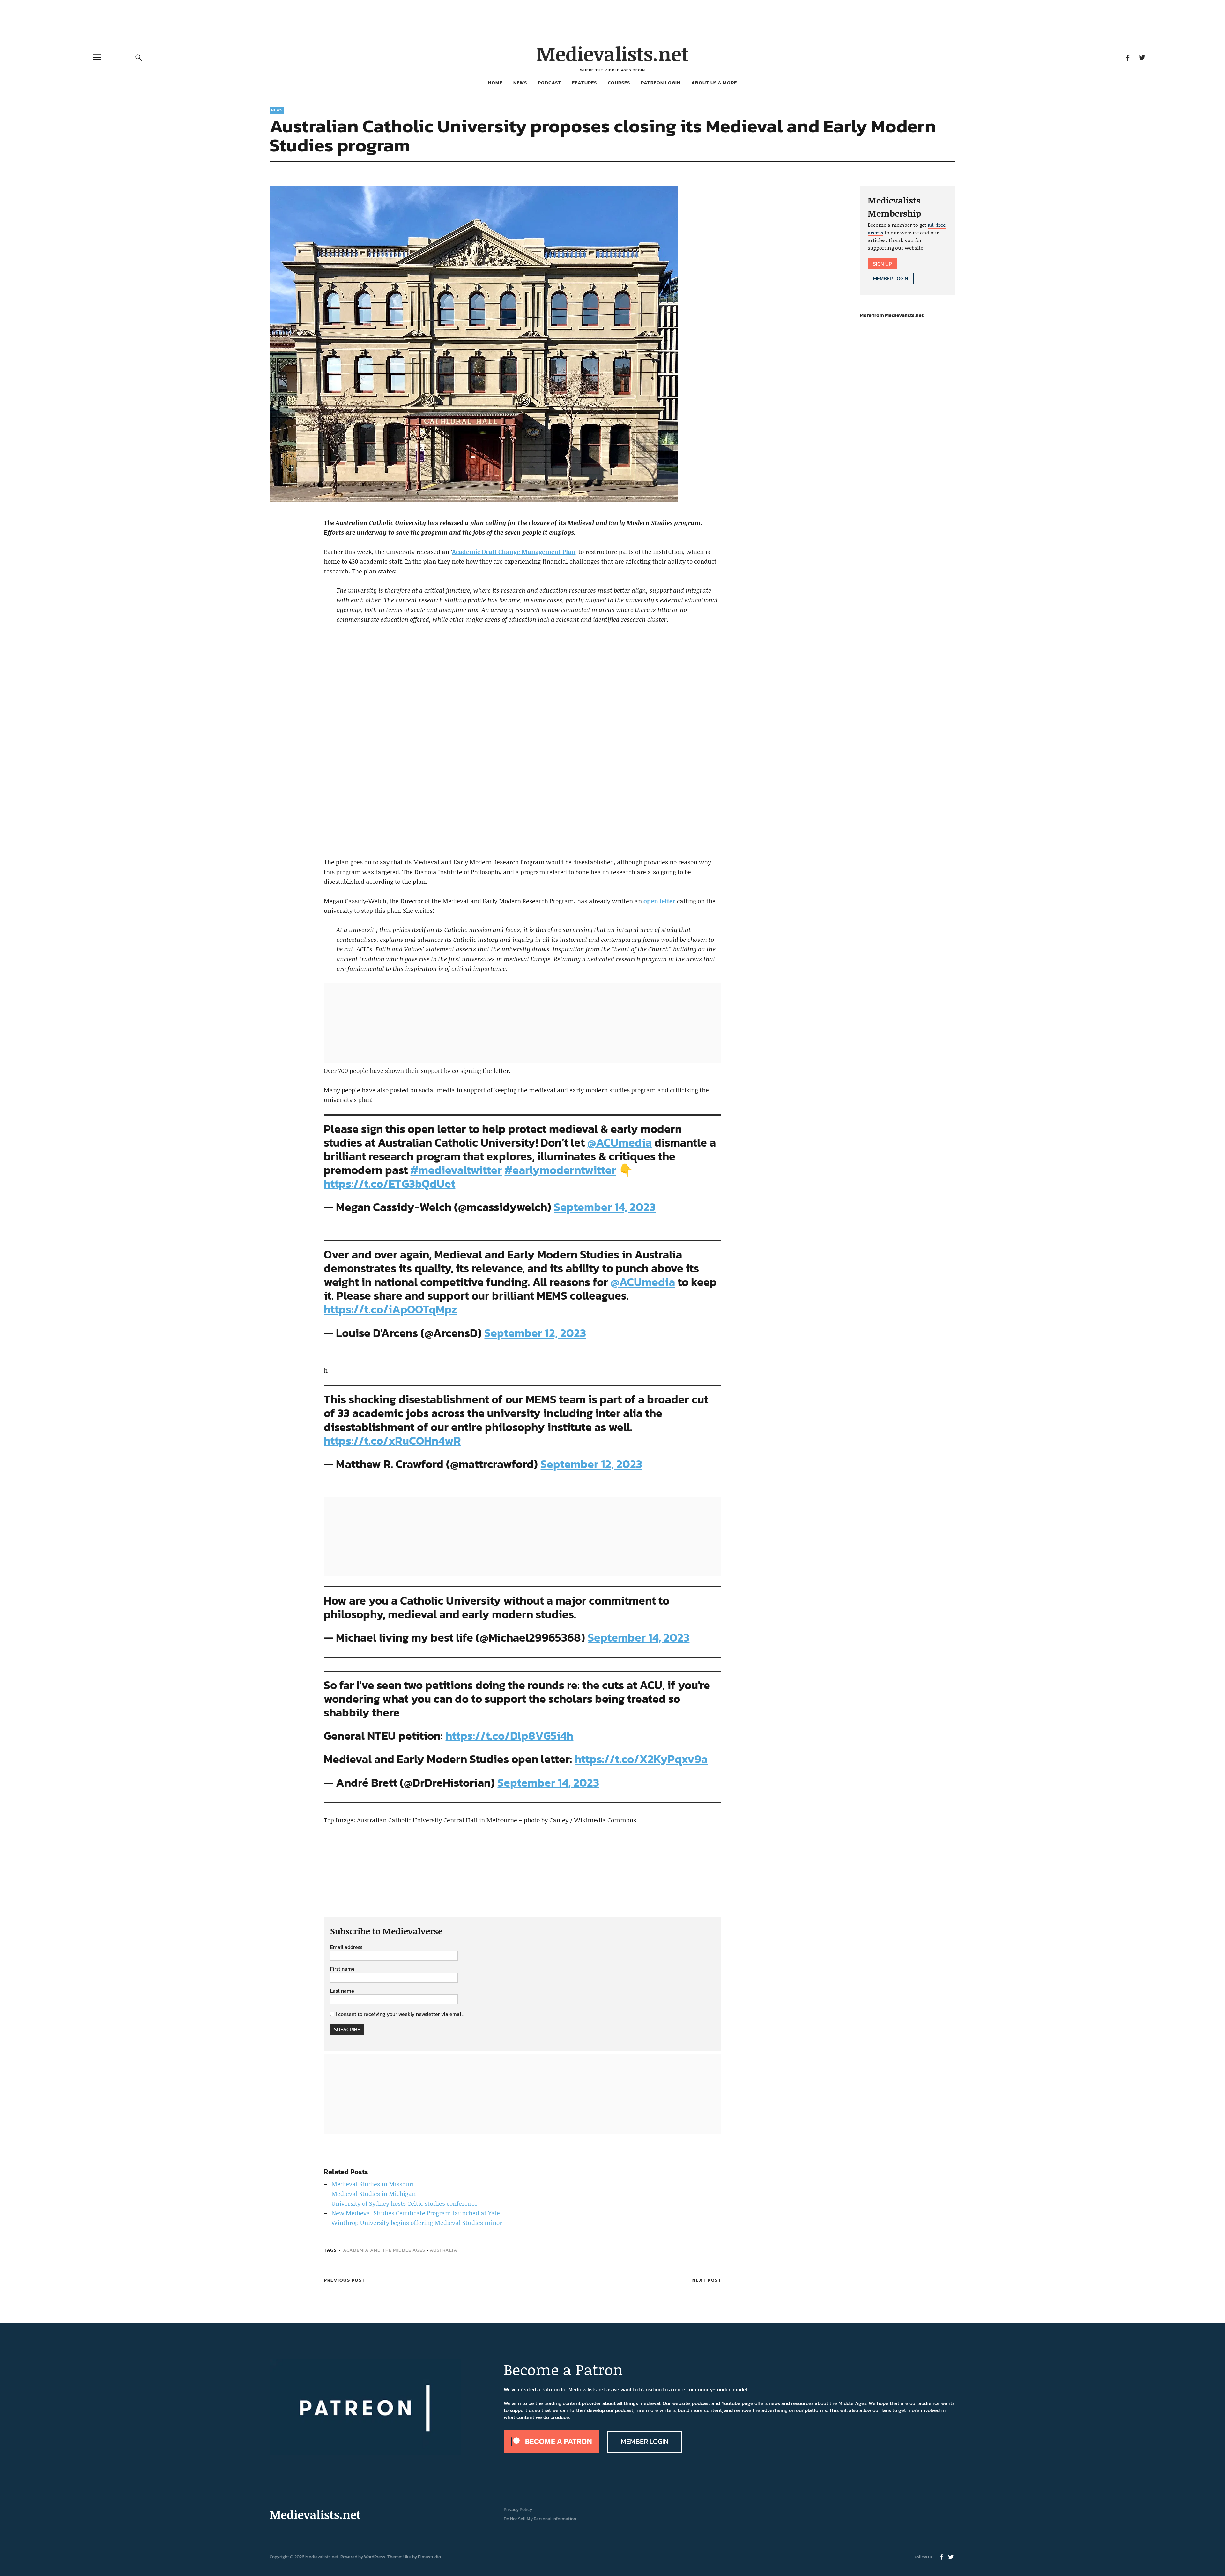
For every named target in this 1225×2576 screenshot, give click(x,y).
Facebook (1128, 57)
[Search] (139, 57)
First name (342, 1969)
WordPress (375, 2557)
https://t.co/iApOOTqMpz (390, 1309)
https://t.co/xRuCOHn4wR (392, 1441)
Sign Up (882, 264)
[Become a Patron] (552, 2451)
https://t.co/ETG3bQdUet (390, 1184)
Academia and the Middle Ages (384, 2250)
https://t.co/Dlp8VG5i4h (509, 1736)
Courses (619, 82)
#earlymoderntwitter (560, 1170)
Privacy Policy (518, 2510)
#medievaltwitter (456, 1170)
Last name (342, 1991)
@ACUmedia (620, 1142)
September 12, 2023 (535, 1333)
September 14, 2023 (605, 1207)
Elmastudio (429, 2557)
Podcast (549, 82)
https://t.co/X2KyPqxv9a (641, 1759)
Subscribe (347, 2029)
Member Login (891, 278)
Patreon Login (661, 82)
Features (584, 82)
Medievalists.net (613, 53)
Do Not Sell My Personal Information (540, 2519)
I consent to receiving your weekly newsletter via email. (400, 2014)
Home (495, 82)
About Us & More (714, 82)
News (520, 82)
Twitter (1142, 57)
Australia (444, 2250)
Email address (346, 1947)
